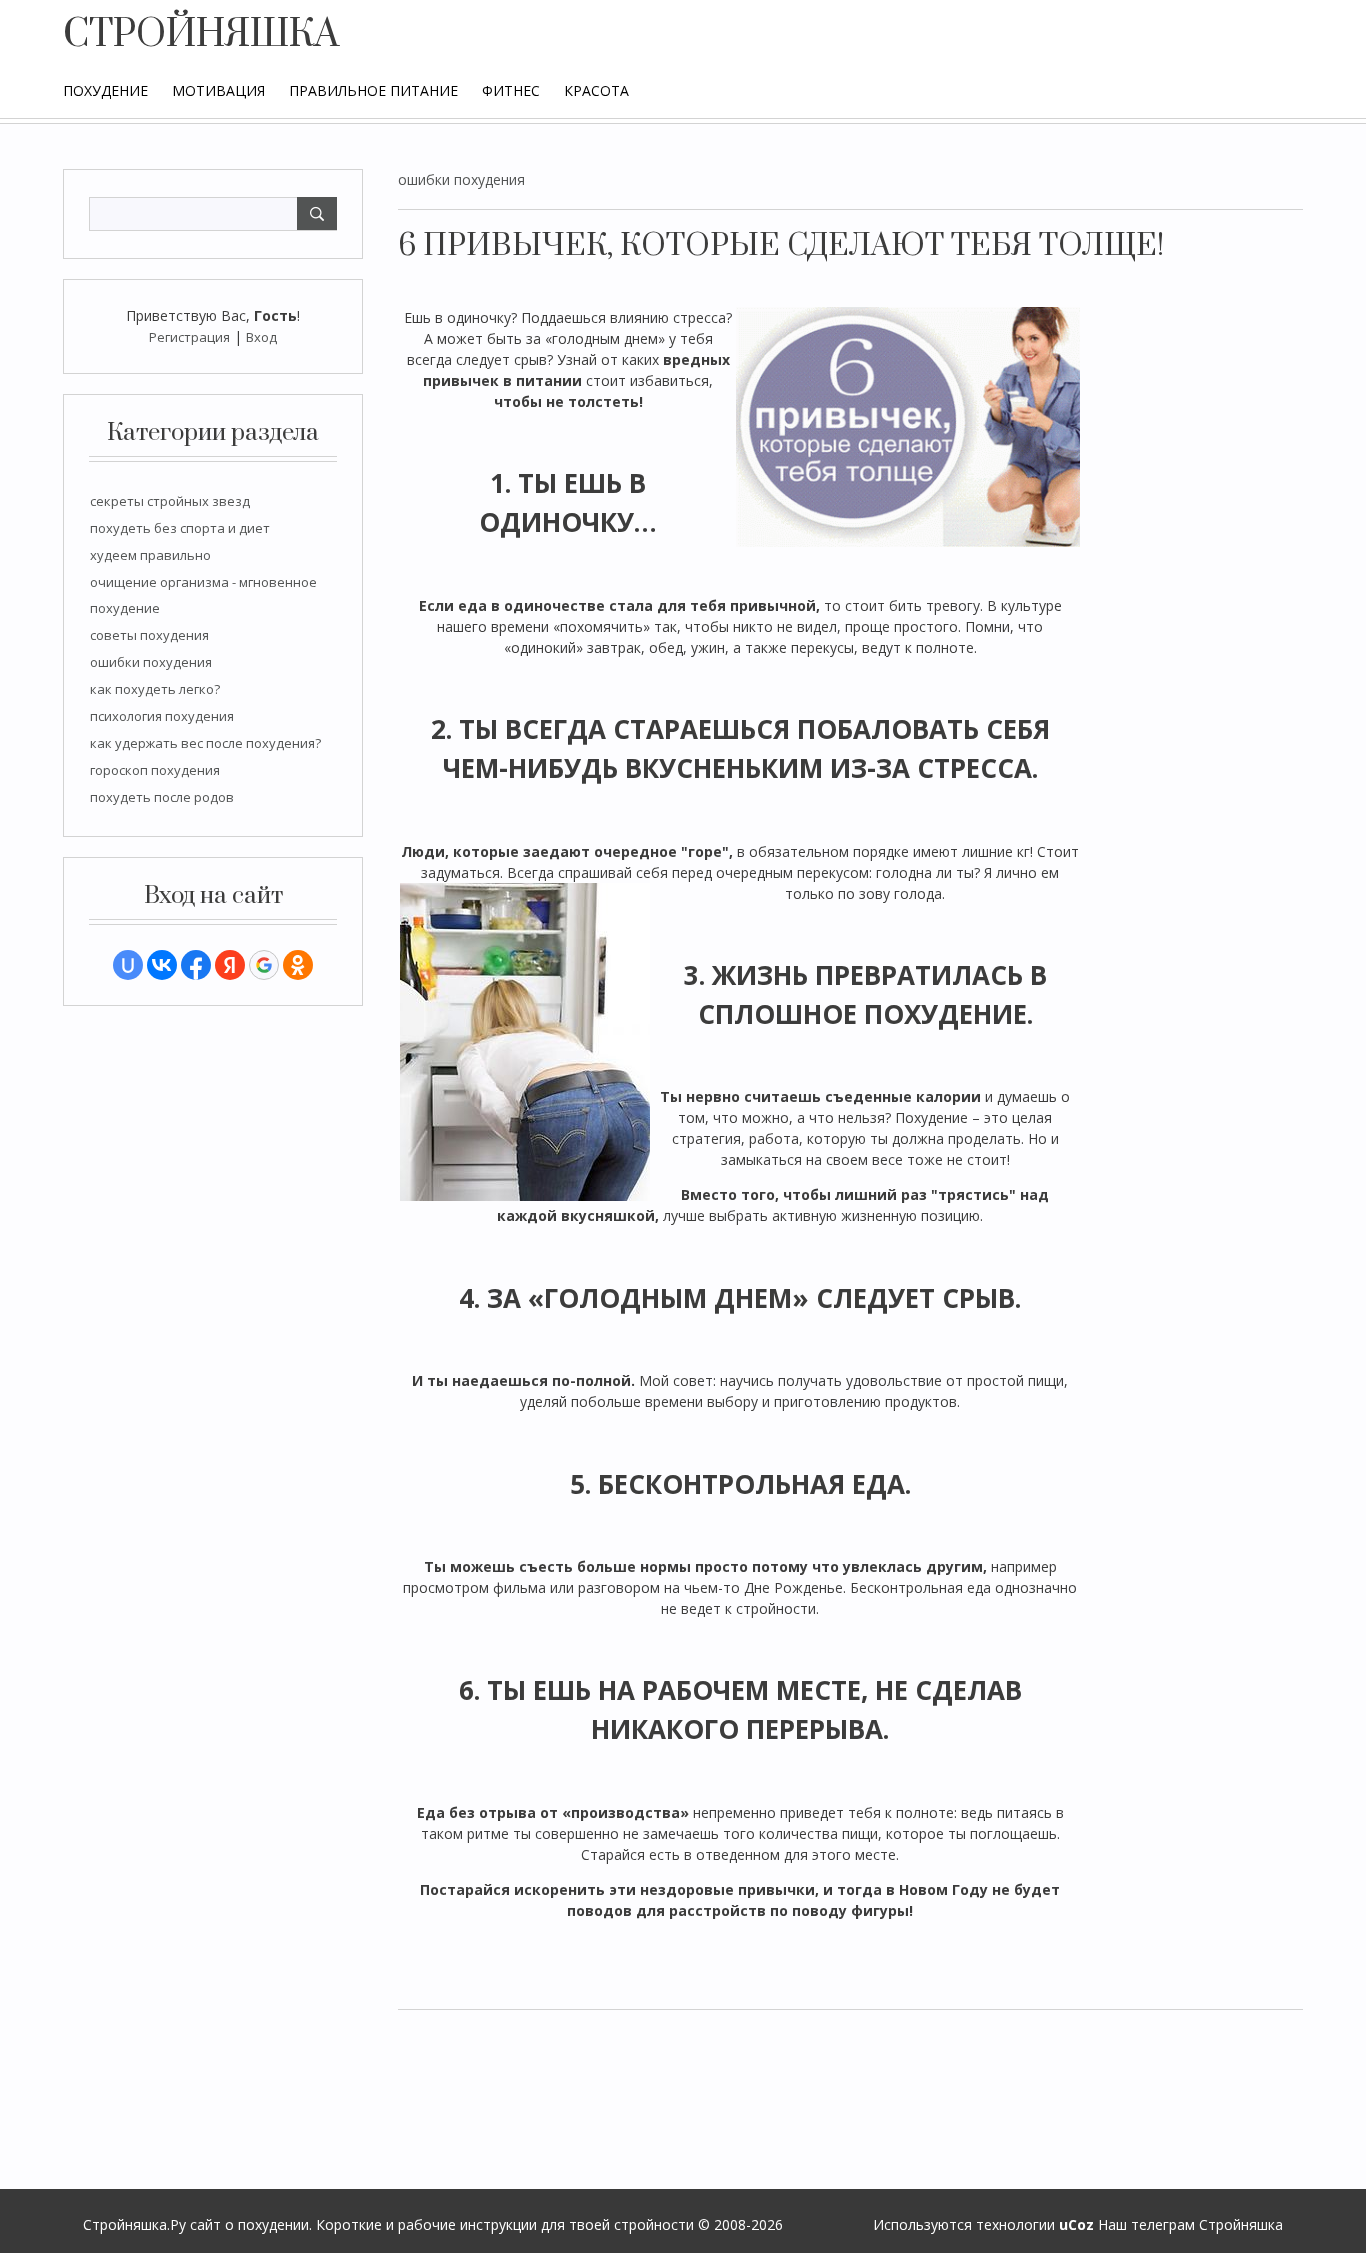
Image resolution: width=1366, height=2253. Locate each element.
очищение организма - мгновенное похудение (203, 595)
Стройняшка (1241, 2224)
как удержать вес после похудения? (205, 743)
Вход (261, 337)
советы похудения (149, 635)
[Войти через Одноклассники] (298, 965)
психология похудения (162, 716)
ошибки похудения (151, 662)
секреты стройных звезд (170, 501)
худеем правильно (150, 555)
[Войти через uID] (128, 965)
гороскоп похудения (155, 770)
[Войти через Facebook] (196, 965)
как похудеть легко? (155, 689)
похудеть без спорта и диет (180, 528)
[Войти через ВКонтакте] (162, 965)
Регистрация (189, 337)
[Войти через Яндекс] (230, 965)
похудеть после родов (162, 797)
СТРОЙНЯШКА (201, 35)
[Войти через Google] (264, 965)
